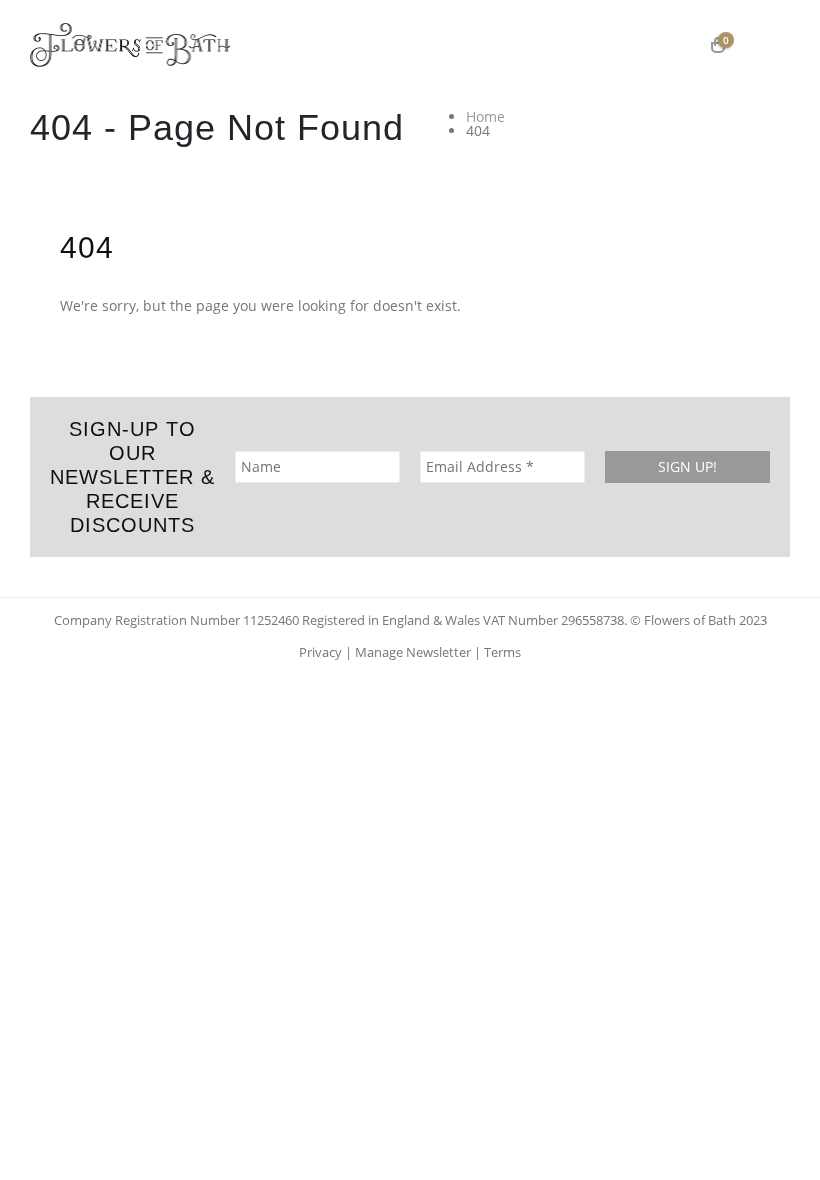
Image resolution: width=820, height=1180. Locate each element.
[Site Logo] (130, 45)
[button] (769, 45)
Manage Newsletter (413, 652)
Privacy (320, 652)
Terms (502, 652)
